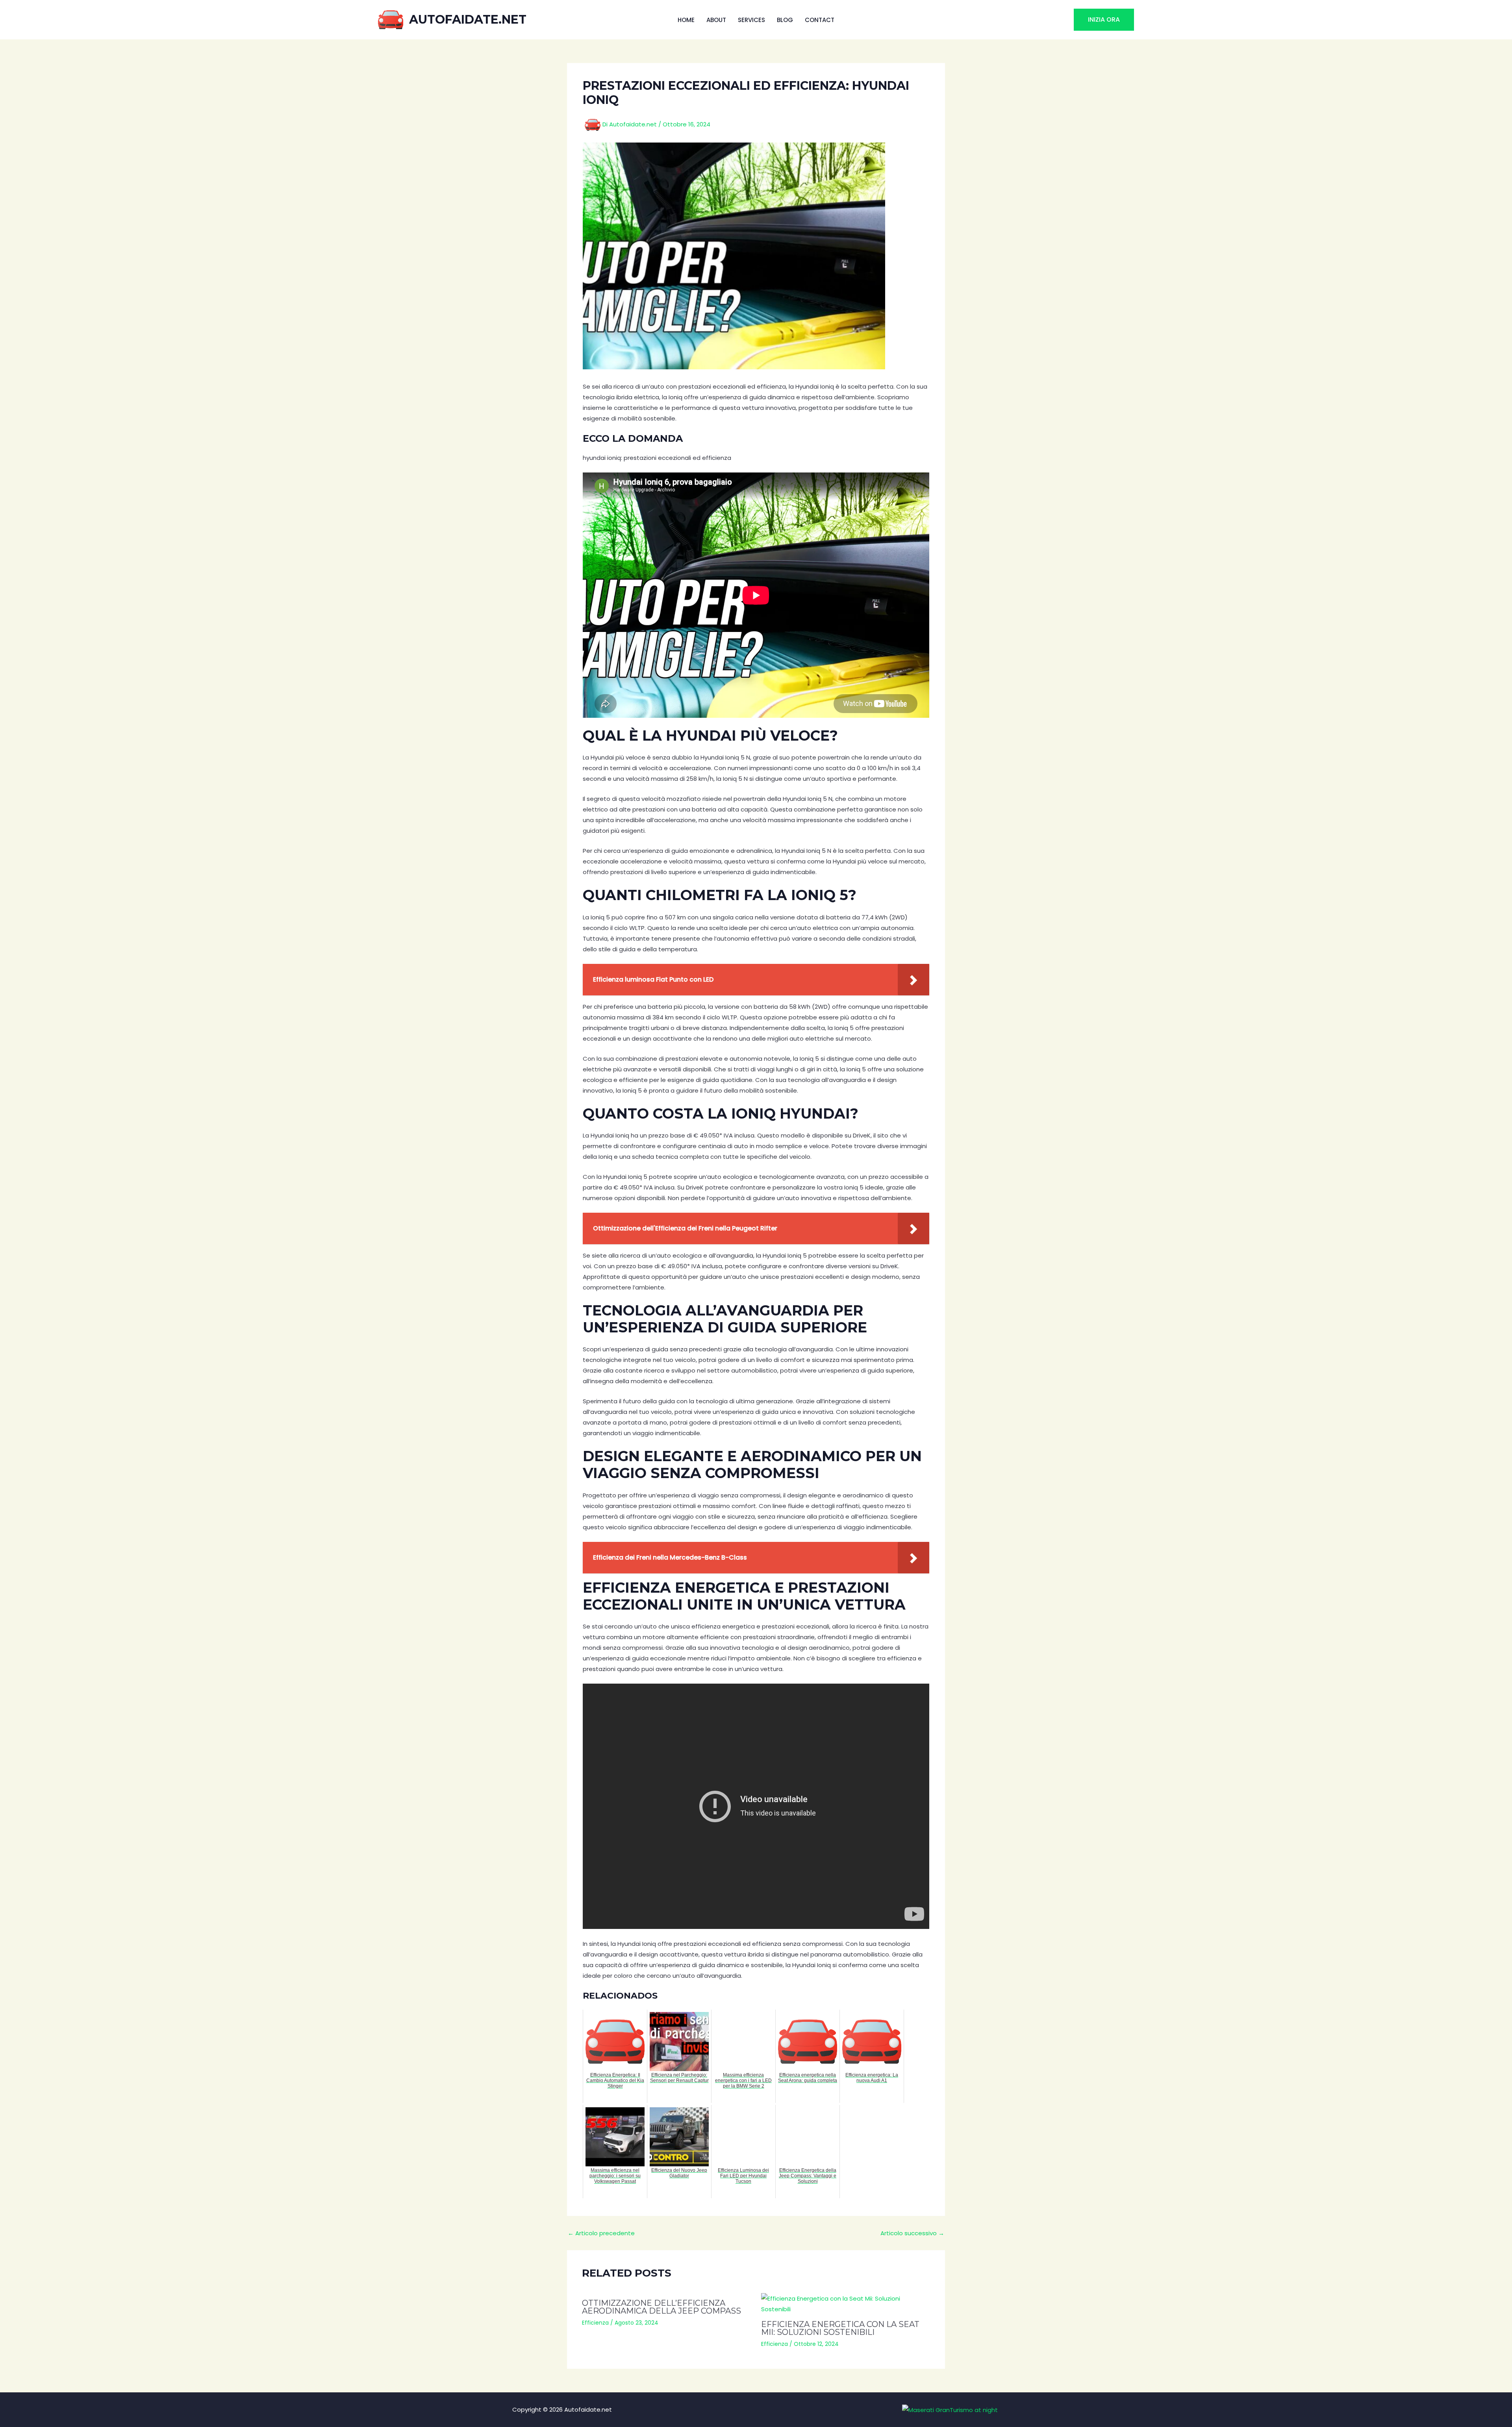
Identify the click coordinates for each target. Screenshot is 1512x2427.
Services (751, 20)
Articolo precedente (601, 2233)
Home (686, 20)
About (716, 20)
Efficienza (595, 2323)
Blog (785, 20)
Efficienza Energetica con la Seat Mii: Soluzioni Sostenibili (840, 2328)
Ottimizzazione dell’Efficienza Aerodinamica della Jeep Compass (661, 2307)
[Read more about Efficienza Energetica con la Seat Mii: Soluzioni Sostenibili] (846, 2304)
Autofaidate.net (468, 19)
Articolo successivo (912, 2233)
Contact (820, 20)
